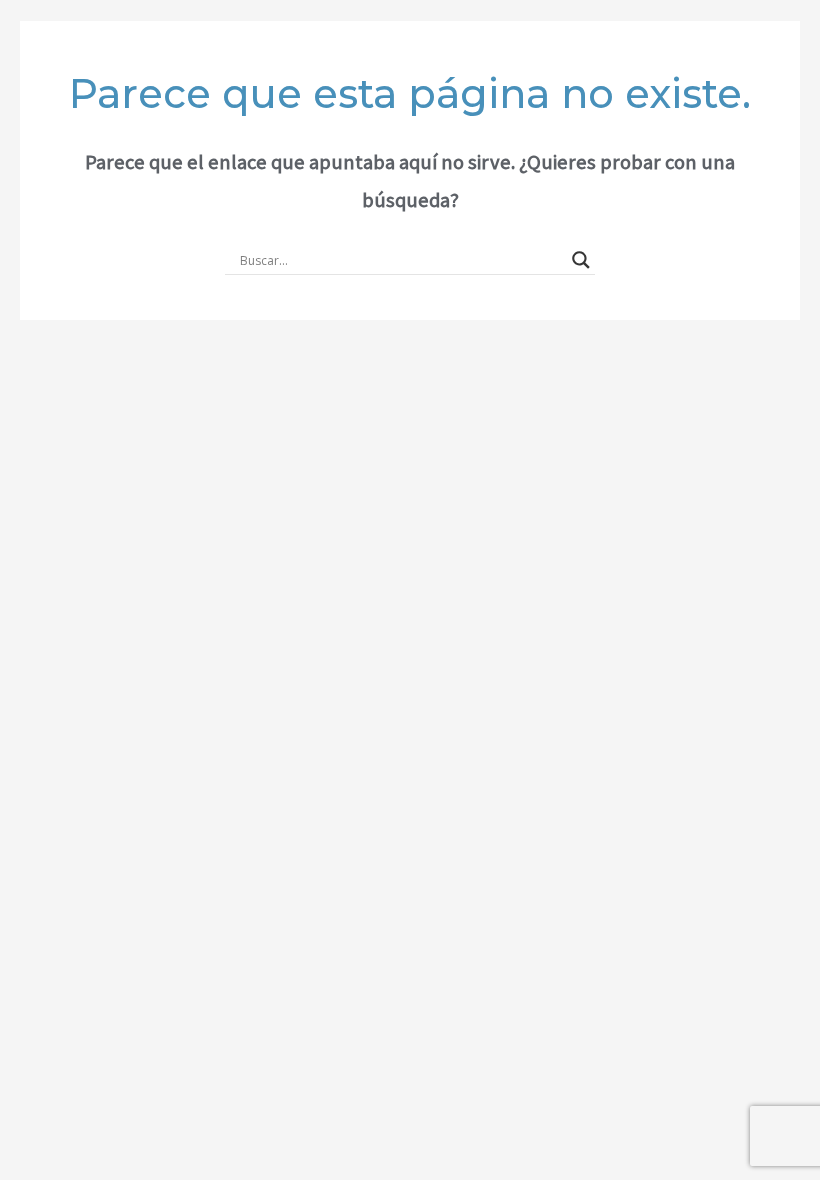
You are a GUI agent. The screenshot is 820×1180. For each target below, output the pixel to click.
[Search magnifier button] (581, 260)
